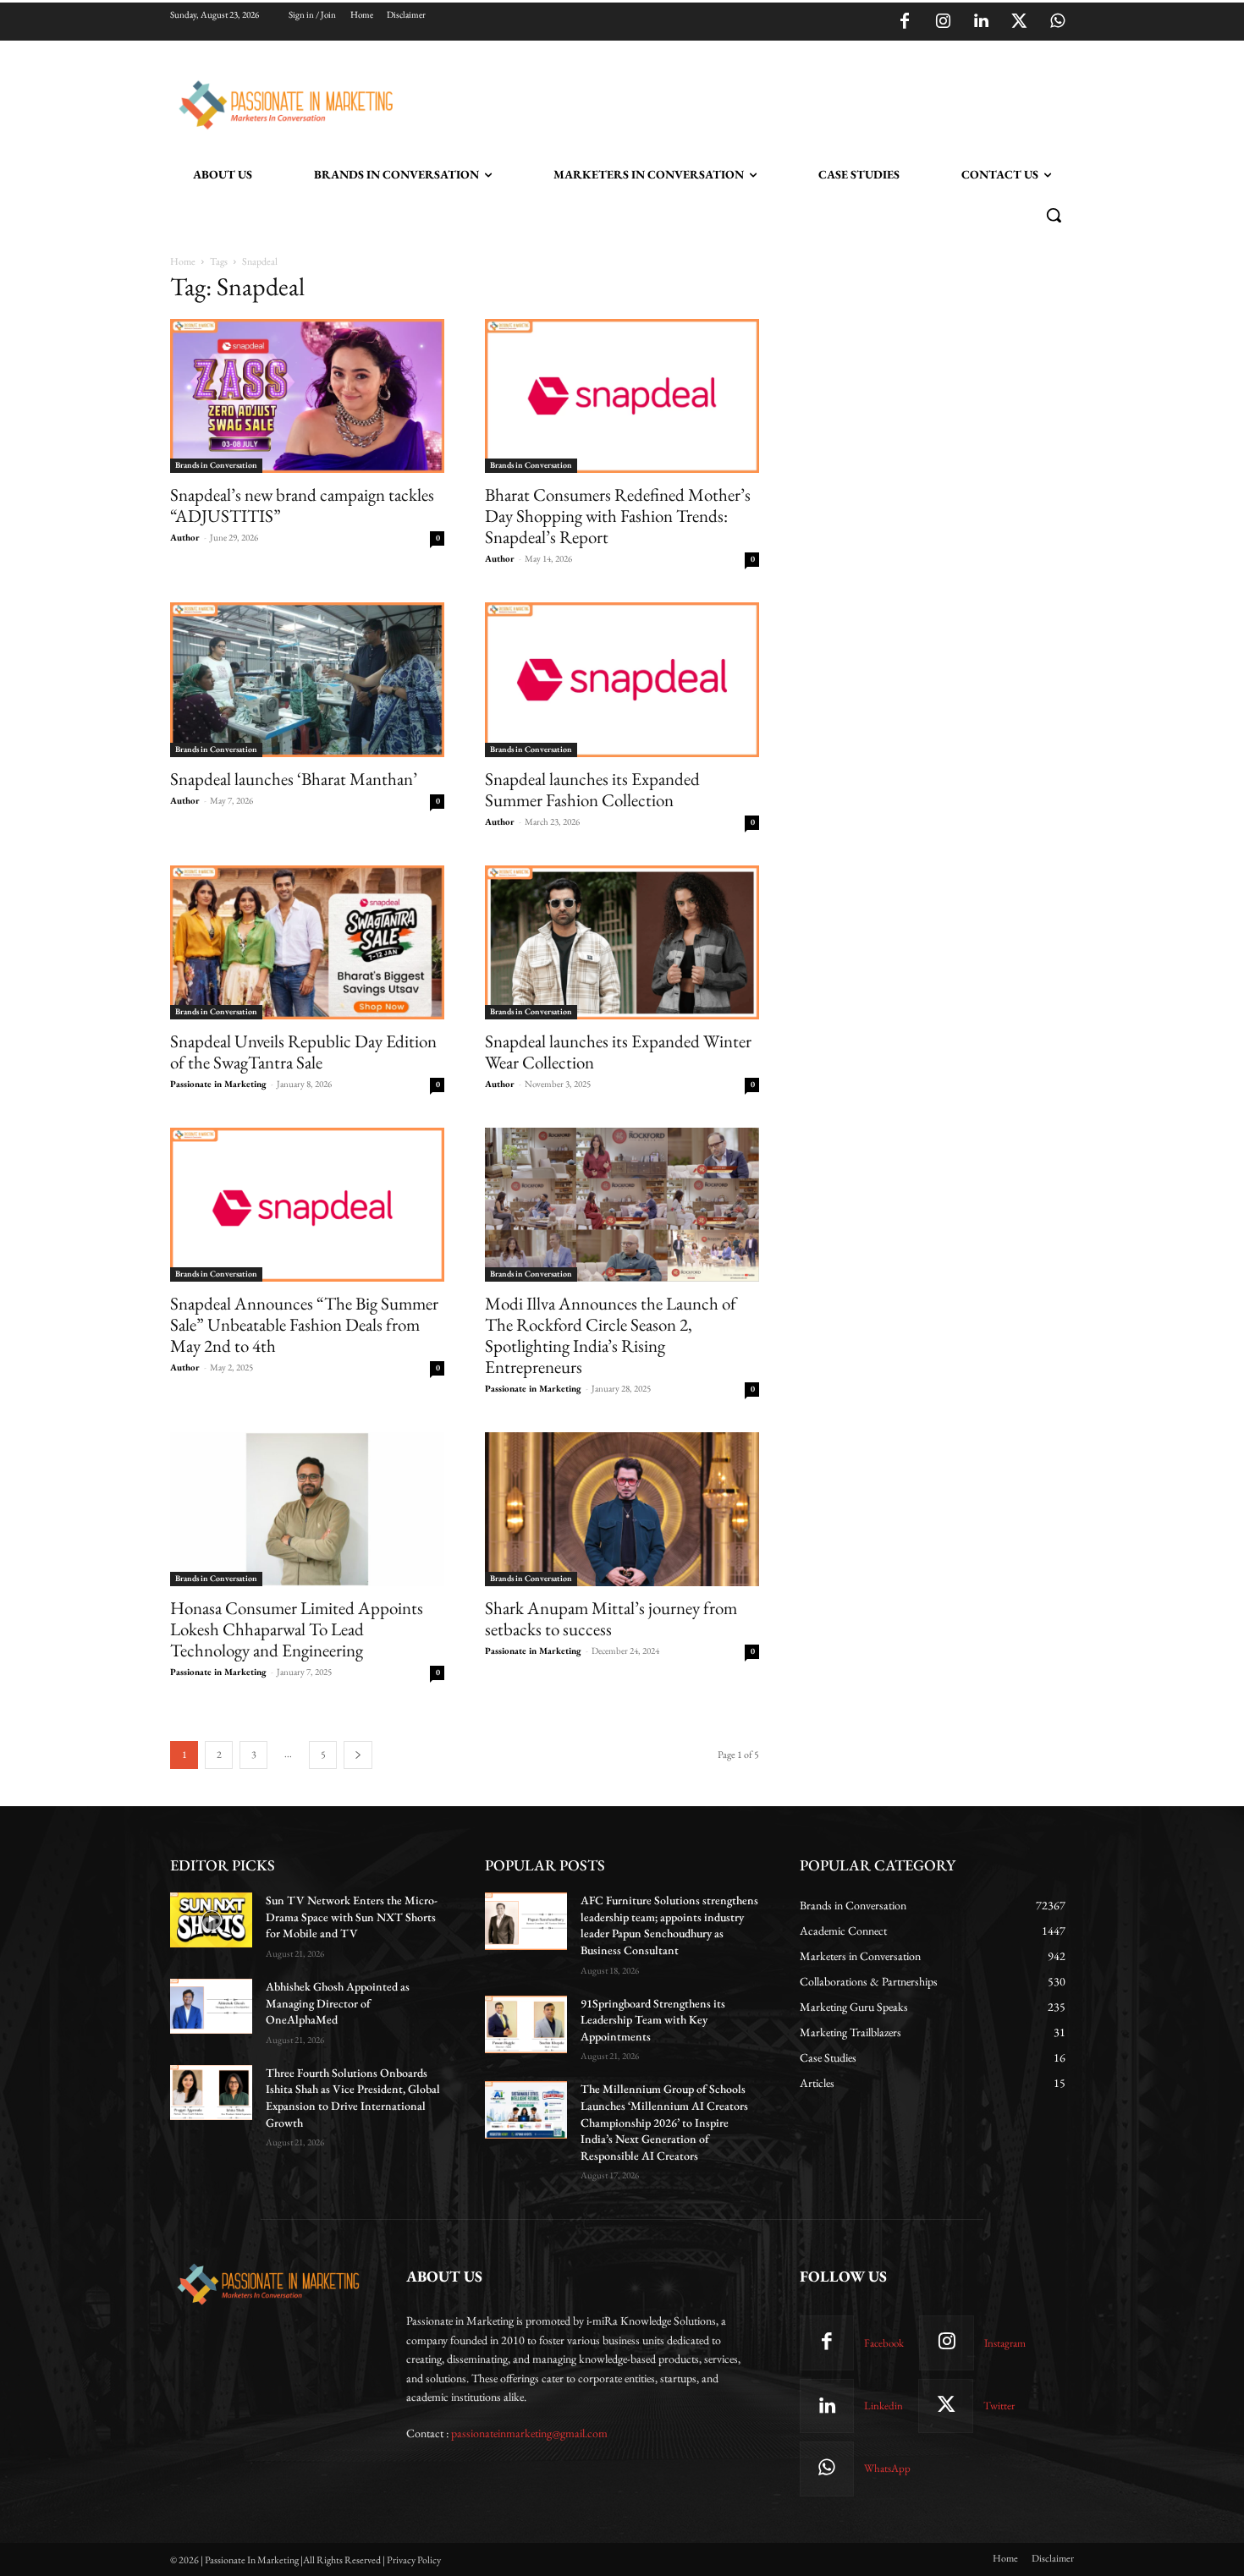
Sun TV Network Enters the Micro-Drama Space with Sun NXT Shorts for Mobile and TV (352, 1917)
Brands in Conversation (216, 465)
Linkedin (883, 2406)
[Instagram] (943, 22)
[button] (1054, 215)
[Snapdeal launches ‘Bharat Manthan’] (307, 679)
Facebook (884, 2343)
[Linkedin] (981, 22)
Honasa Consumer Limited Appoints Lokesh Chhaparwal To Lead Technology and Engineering (297, 1629)
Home (183, 261)
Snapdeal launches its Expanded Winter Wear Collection (618, 1052)
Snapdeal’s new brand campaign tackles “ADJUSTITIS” (302, 505)
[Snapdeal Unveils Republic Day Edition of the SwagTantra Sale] (307, 942)
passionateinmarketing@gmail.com (529, 2433)
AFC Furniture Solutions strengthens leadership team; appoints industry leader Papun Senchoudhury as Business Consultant (669, 1925)
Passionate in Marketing (218, 1084)
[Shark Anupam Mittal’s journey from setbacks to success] (622, 1509)
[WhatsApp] (1057, 22)
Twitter (999, 2406)
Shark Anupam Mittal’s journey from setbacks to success (611, 1618)
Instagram (1005, 2343)
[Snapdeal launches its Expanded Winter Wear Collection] (622, 942)
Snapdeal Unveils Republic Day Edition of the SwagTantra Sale (303, 1052)
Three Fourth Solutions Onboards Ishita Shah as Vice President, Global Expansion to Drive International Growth (353, 2098)
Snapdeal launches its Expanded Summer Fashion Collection (592, 789)
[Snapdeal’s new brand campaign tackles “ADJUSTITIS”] (307, 396)
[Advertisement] (708, 102)
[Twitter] (1019, 22)
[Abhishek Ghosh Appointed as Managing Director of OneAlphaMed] (211, 2006)
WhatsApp (887, 2468)
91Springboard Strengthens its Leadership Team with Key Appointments (653, 2020)
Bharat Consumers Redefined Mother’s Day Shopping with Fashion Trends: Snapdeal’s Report (618, 516)
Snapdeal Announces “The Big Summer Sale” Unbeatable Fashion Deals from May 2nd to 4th (304, 1324)
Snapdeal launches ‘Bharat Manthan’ (294, 779)
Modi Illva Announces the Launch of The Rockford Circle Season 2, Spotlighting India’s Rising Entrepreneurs (611, 1335)
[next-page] (358, 1755)
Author (185, 537)
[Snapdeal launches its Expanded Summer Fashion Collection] (622, 679)
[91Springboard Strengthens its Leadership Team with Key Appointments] (526, 2024)
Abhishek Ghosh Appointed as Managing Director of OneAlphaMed (338, 2003)
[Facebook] (905, 22)
